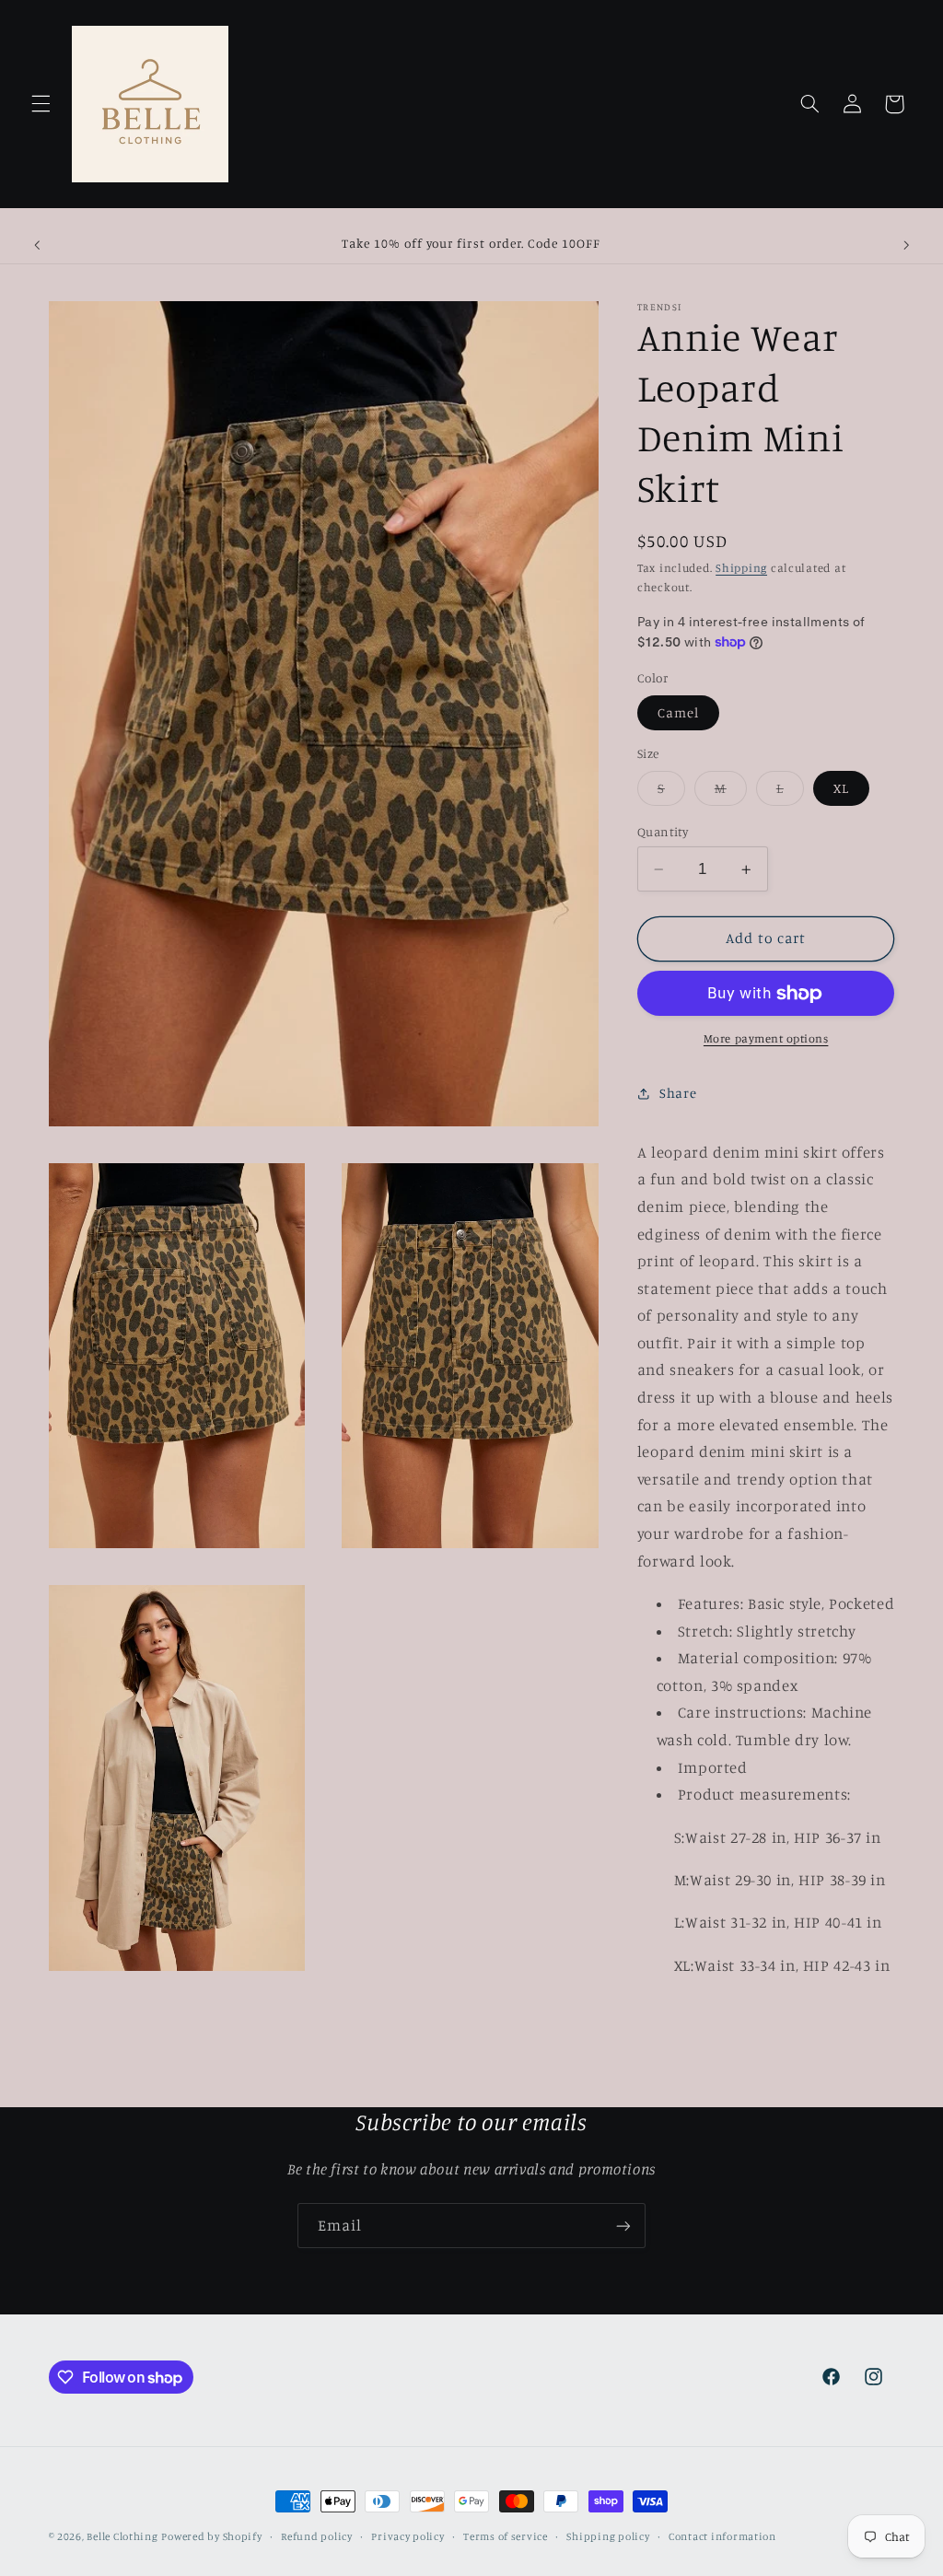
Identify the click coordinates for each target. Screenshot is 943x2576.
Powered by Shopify (211, 2536)
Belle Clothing (122, 2536)
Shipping (741, 568)
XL (841, 788)
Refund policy (317, 2536)
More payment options (766, 1038)
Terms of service (506, 2536)
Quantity (663, 832)
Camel (678, 712)
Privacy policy (407, 2536)
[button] (41, 104)
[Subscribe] (623, 2226)
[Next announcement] (906, 245)
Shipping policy (608, 2536)
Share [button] (678, 1093)
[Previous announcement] (37, 245)
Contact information (722, 2536)
